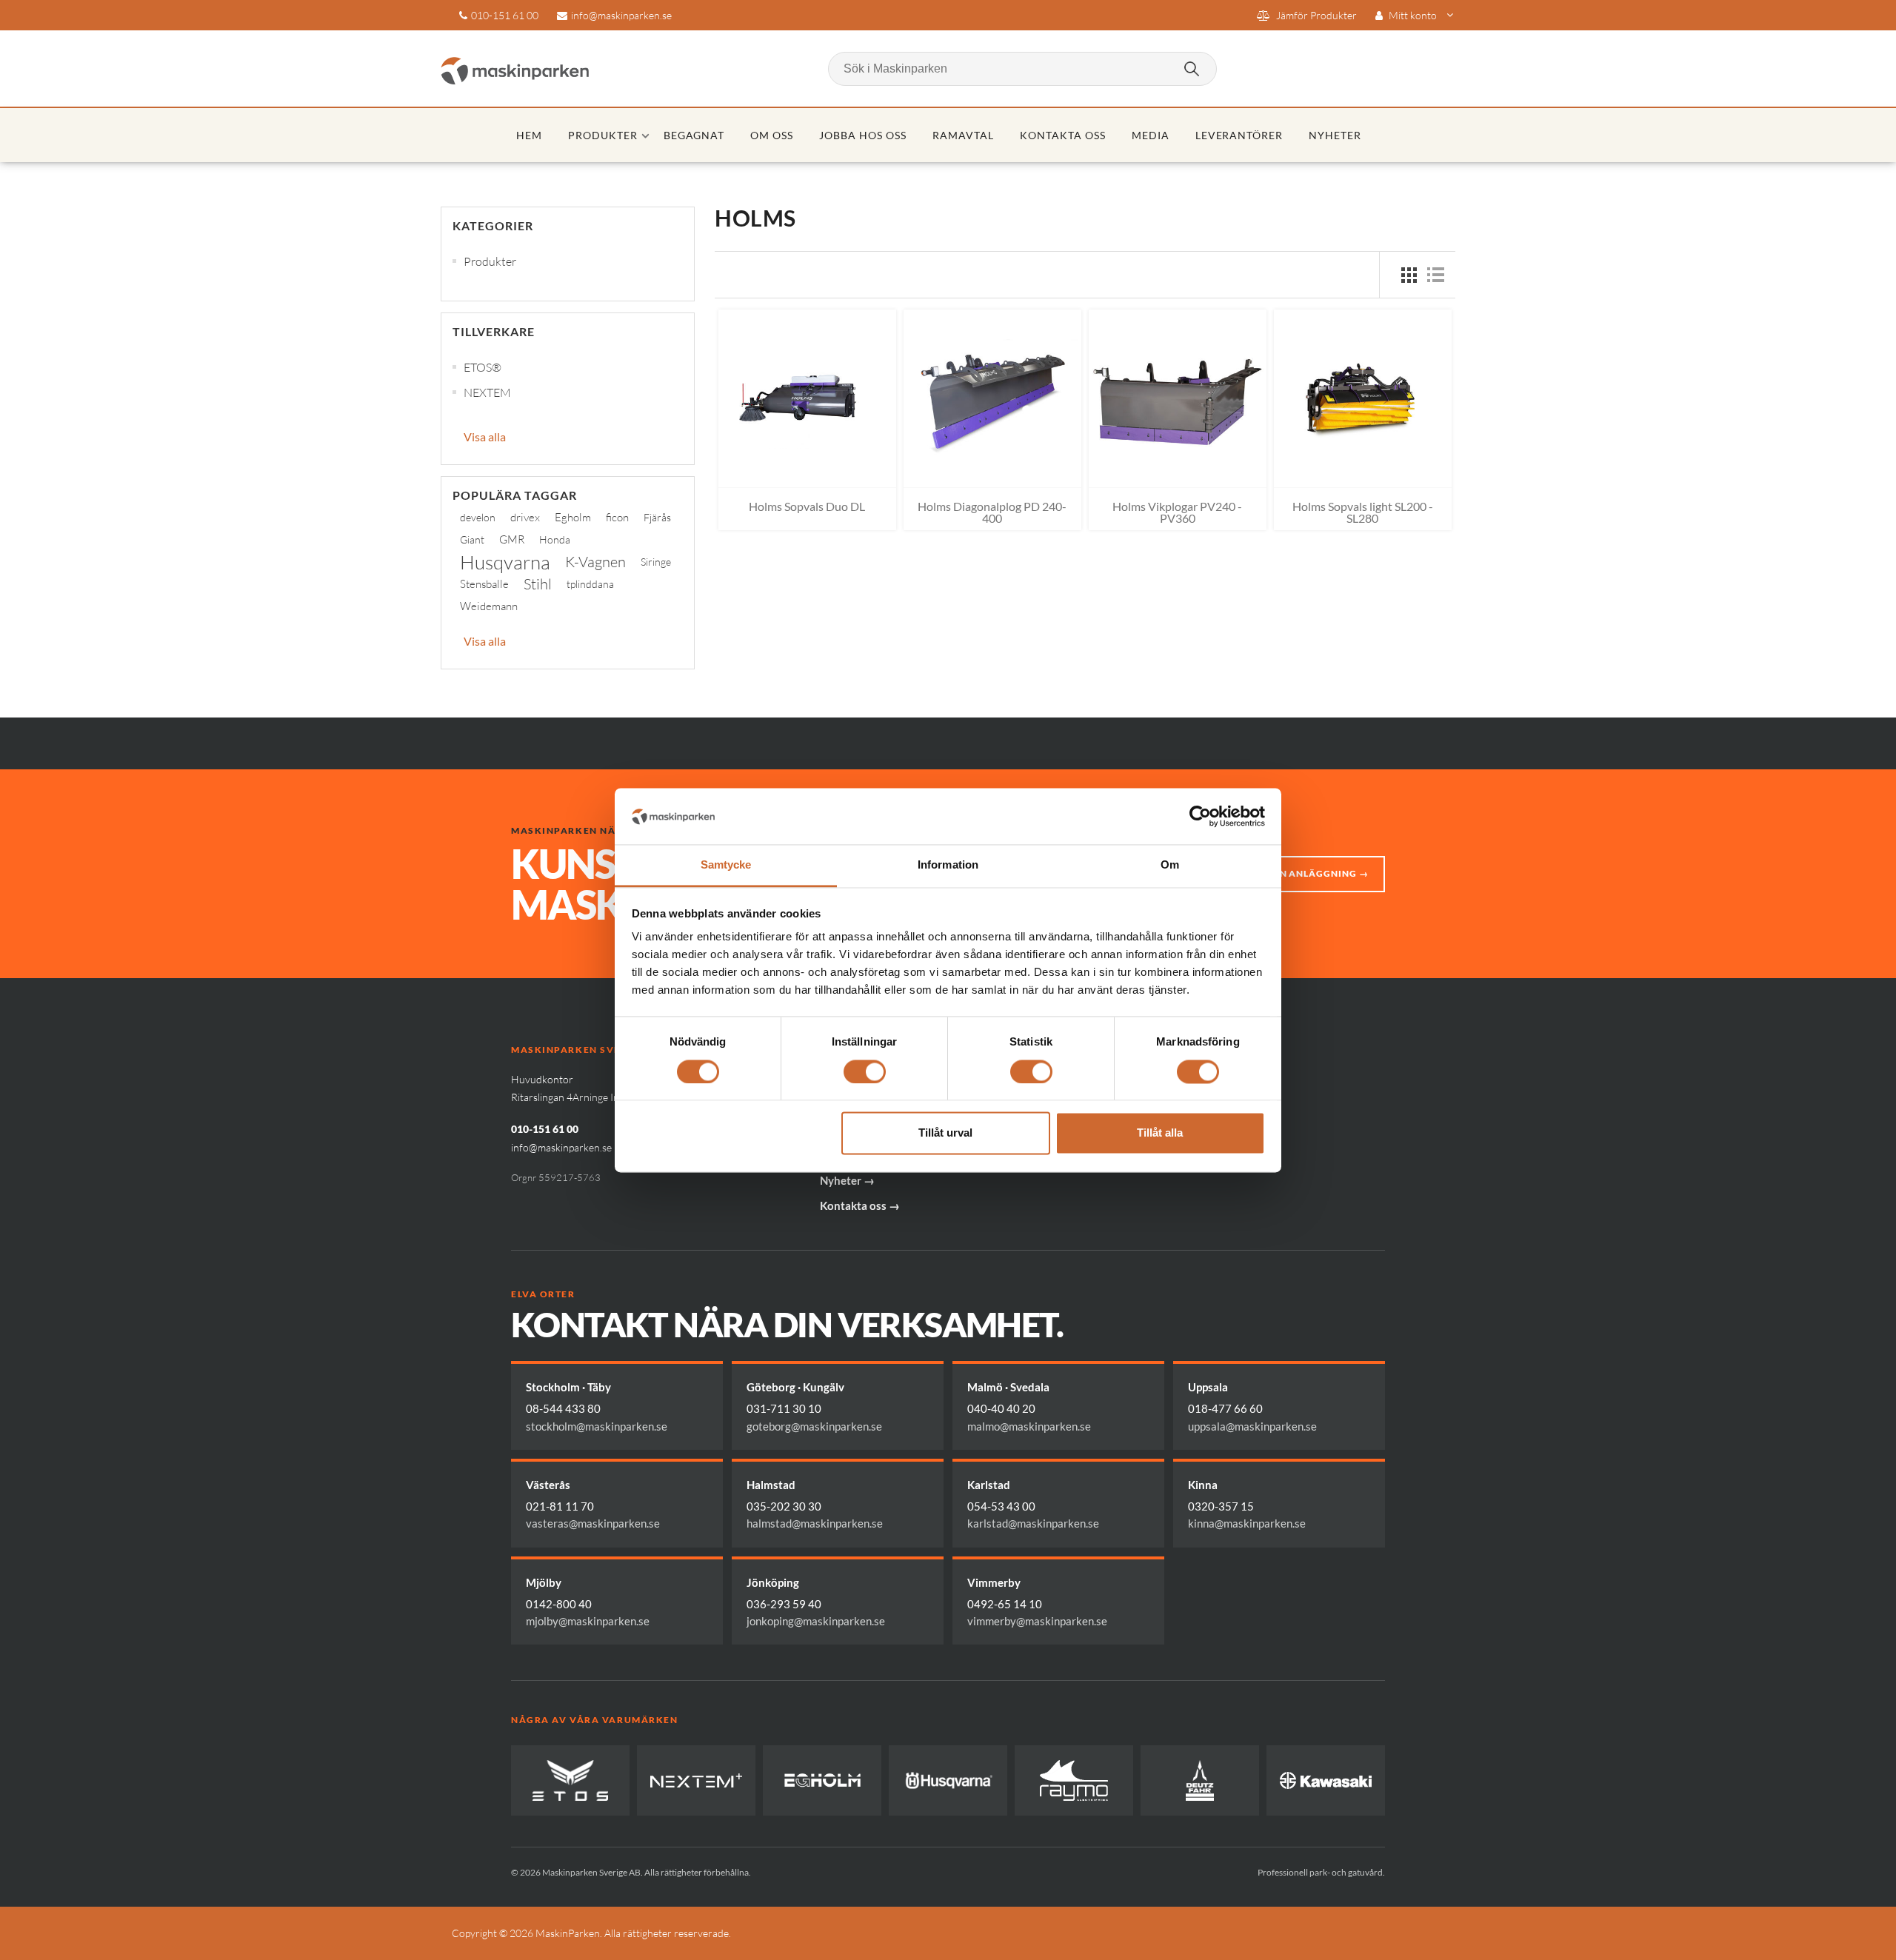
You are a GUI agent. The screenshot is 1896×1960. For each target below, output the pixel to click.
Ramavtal (963, 135)
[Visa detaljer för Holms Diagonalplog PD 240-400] (992, 398)
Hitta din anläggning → (1303, 873)
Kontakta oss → (860, 1205)
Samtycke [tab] (726, 865)
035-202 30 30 (784, 1506)
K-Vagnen (595, 562)
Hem (529, 135)
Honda (555, 539)
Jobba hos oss (863, 135)
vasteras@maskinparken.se (593, 1523)
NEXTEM (487, 392)
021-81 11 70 (560, 1506)
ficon (617, 517)
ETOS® (483, 367)
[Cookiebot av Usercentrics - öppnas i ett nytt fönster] (1200, 816)
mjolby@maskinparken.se (588, 1621)
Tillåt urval (945, 1133)
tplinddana (590, 584)
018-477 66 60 (1225, 1408)
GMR (512, 539)
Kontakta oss (1063, 135)
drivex (525, 517)
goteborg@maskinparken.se (814, 1426)
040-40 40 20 (1001, 1408)
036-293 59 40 (784, 1604)
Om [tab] (1170, 865)
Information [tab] (948, 865)
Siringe (656, 562)
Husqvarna (505, 562)
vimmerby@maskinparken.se (1037, 1621)
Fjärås (657, 517)
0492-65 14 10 (1005, 1604)
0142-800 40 (559, 1604)
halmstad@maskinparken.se (815, 1523)
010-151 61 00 (505, 15)
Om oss (772, 135)
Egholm (573, 517)
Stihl (538, 584)
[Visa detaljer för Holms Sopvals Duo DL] (807, 398)
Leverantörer (1239, 135)
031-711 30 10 (784, 1408)
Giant (472, 539)
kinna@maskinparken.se (1247, 1523)
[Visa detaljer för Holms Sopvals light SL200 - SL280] (1363, 398)
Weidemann (489, 606)
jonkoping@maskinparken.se (816, 1621)
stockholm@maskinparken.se (597, 1426)
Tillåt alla (1160, 1133)
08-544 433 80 (563, 1408)
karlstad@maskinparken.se (1033, 1523)
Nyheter (1335, 135)
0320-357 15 (1221, 1506)
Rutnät (1409, 275)
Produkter (603, 135)
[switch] (865, 1071)
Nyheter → (847, 1180)
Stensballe (484, 584)
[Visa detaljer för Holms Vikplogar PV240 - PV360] (1178, 398)
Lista (1435, 275)
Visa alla (485, 437)
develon (478, 517)
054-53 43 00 (1001, 1506)
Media (1151, 135)
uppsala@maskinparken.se (1252, 1426)
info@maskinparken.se (621, 15)
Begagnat (694, 135)
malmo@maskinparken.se (1029, 1426)
